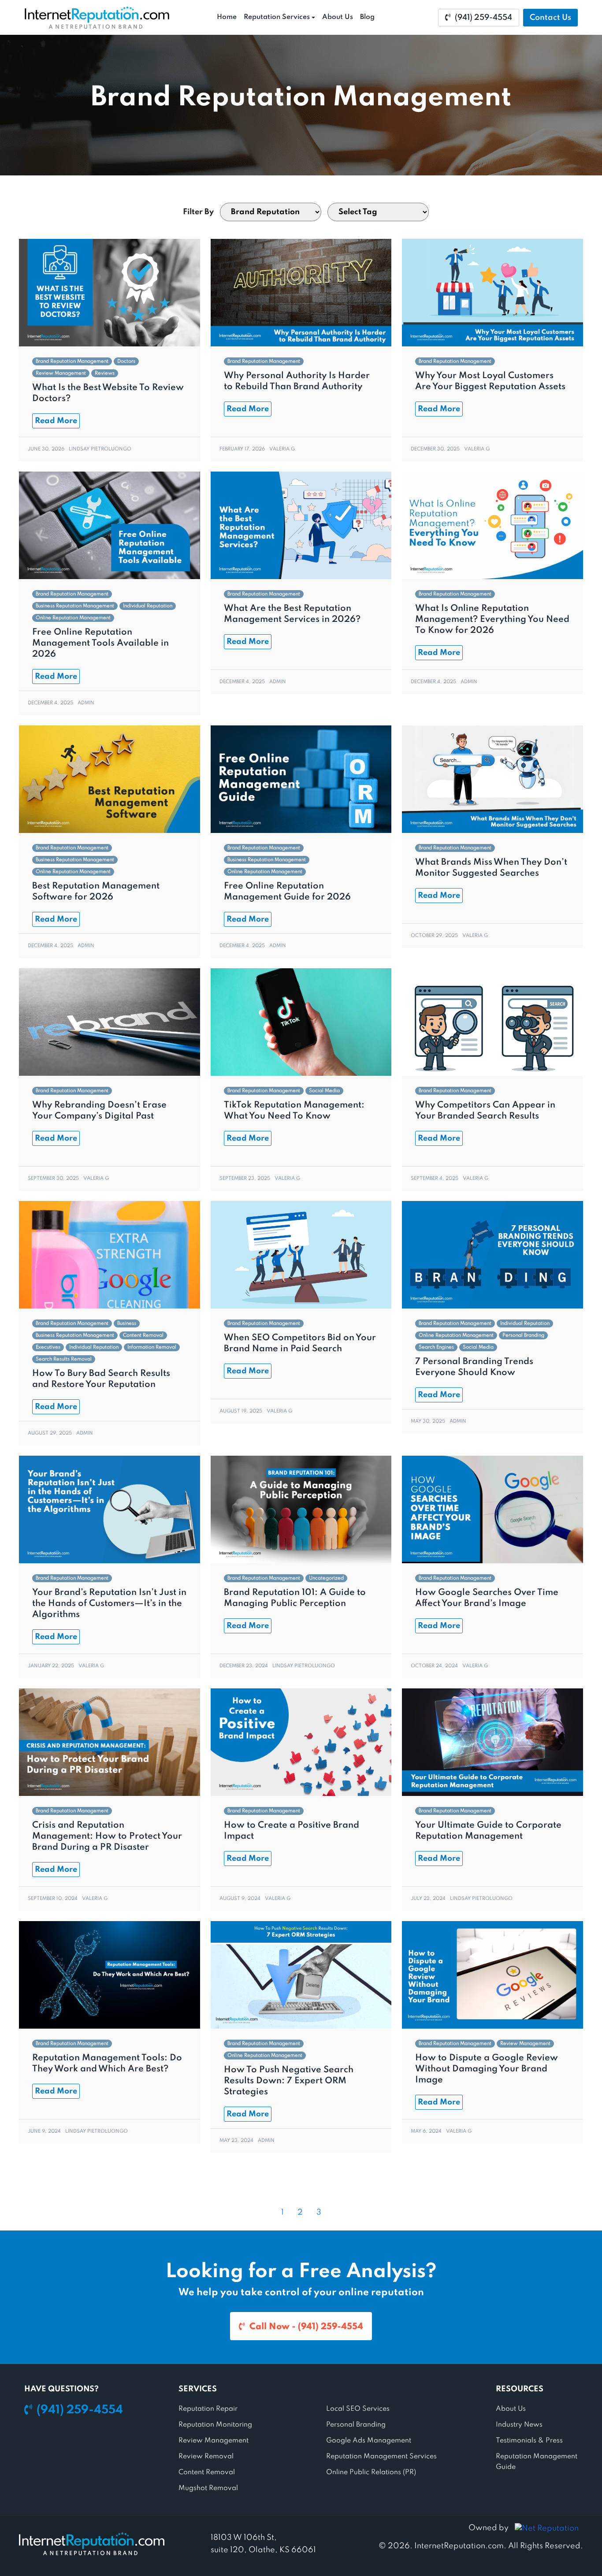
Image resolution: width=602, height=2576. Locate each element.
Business (127, 1323)
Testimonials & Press (529, 2441)
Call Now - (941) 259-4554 (306, 2327)
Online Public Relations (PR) (371, 2472)
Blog (367, 17)
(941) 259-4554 (483, 18)
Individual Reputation (148, 606)
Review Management (61, 373)
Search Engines (436, 1347)
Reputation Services (277, 17)
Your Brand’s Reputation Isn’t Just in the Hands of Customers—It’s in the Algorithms (109, 1604)
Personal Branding (523, 1335)
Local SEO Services (358, 2409)
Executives (48, 1347)
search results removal (64, 1359)
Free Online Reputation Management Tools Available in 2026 (100, 643)
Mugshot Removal (208, 2488)
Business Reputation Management (75, 606)
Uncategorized (326, 1578)
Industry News (519, 2425)
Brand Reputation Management (72, 361)
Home (227, 17)
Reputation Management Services (381, 2457)
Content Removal (143, 1335)
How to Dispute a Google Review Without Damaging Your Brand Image (487, 2069)
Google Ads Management (369, 2441)
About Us (338, 17)
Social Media (324, 1091)
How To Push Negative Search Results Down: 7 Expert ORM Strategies (289, 2081)
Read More (56, 421)
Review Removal (206, 2457)
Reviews (105, 373)
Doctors (126, 361)
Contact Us (550, 18)
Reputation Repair (208, 2409)
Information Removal (152, 1347)
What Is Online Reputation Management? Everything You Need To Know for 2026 (492, 620)
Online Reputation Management (73, 618)
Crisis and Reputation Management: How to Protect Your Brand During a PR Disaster (107, 1836)
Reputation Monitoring (215, 2425)
